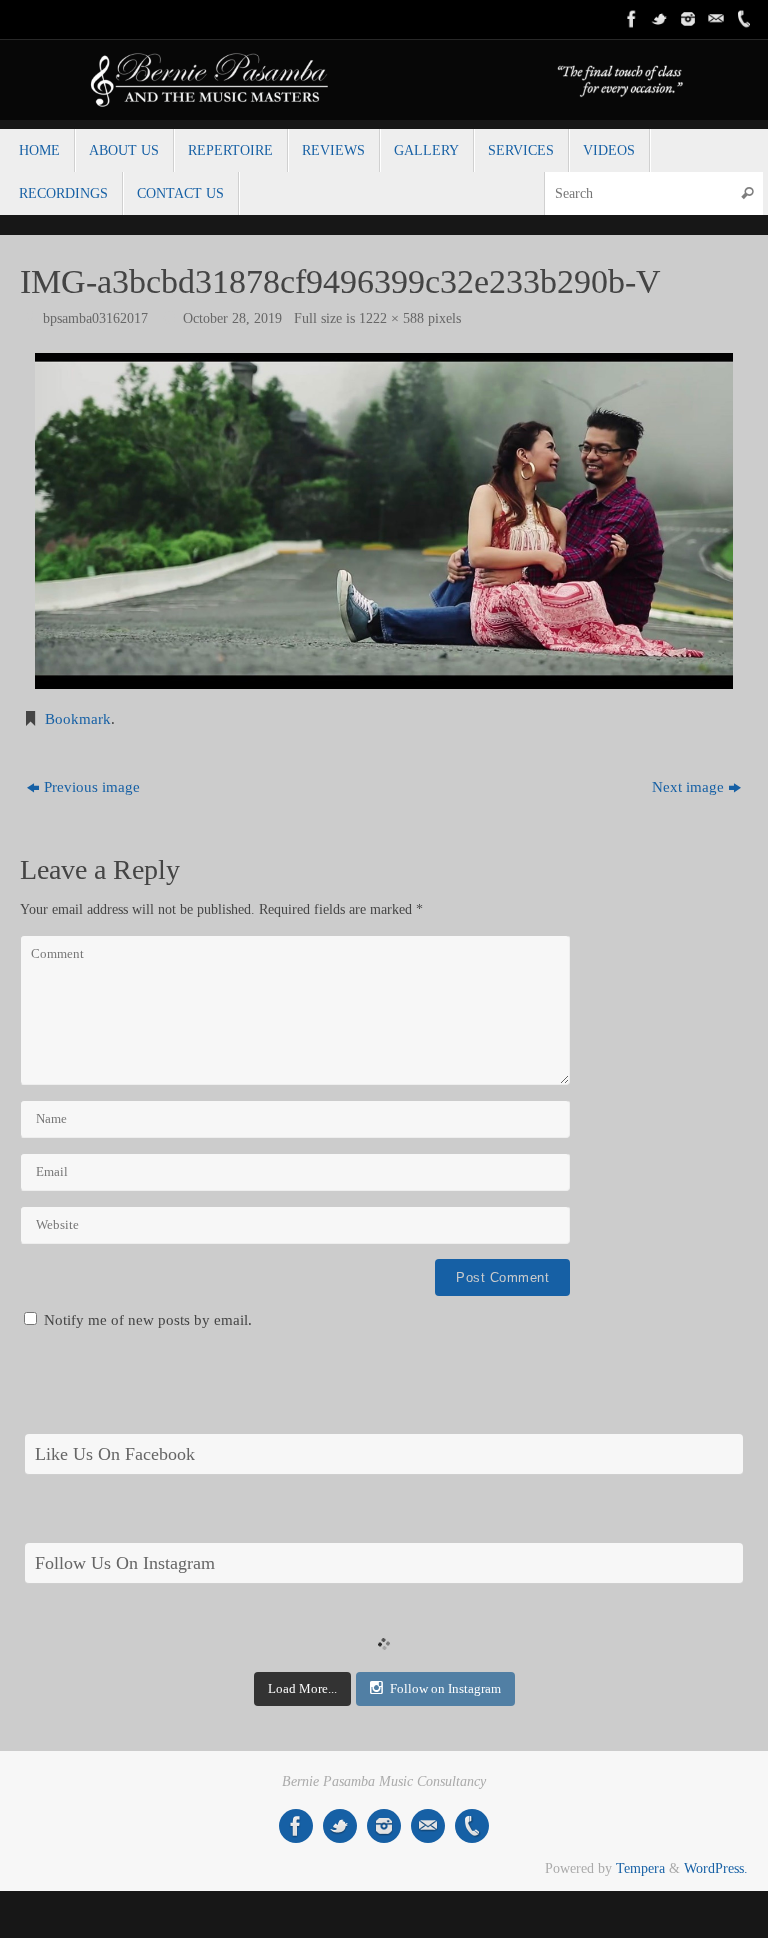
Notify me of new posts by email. (148, 1320)
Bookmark (78, 719)
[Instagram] (688, 19)
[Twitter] (660, 19)
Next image (688, 787)
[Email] (716, 19)
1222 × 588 (391, 318)
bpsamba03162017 (95, 318)
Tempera (640, 1868)
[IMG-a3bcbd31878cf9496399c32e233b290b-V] (384, 521)
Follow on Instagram (445, 1688)
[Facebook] (632, 19)
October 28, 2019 (232, 318)
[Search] (747, 193)
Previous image (92, 787)
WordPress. (716, 1868)
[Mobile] (744, 19)
